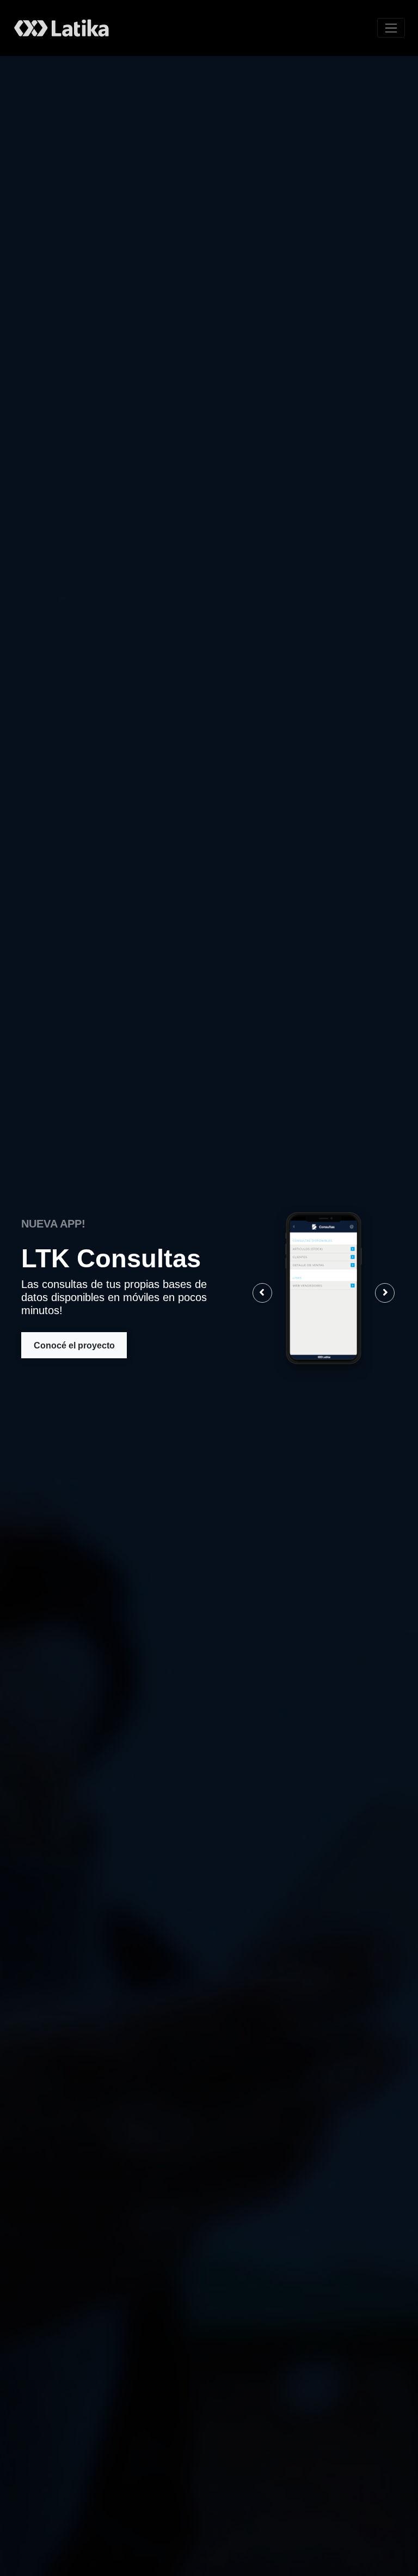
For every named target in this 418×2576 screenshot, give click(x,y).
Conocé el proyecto (74, 1345)
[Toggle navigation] (391, 28)
